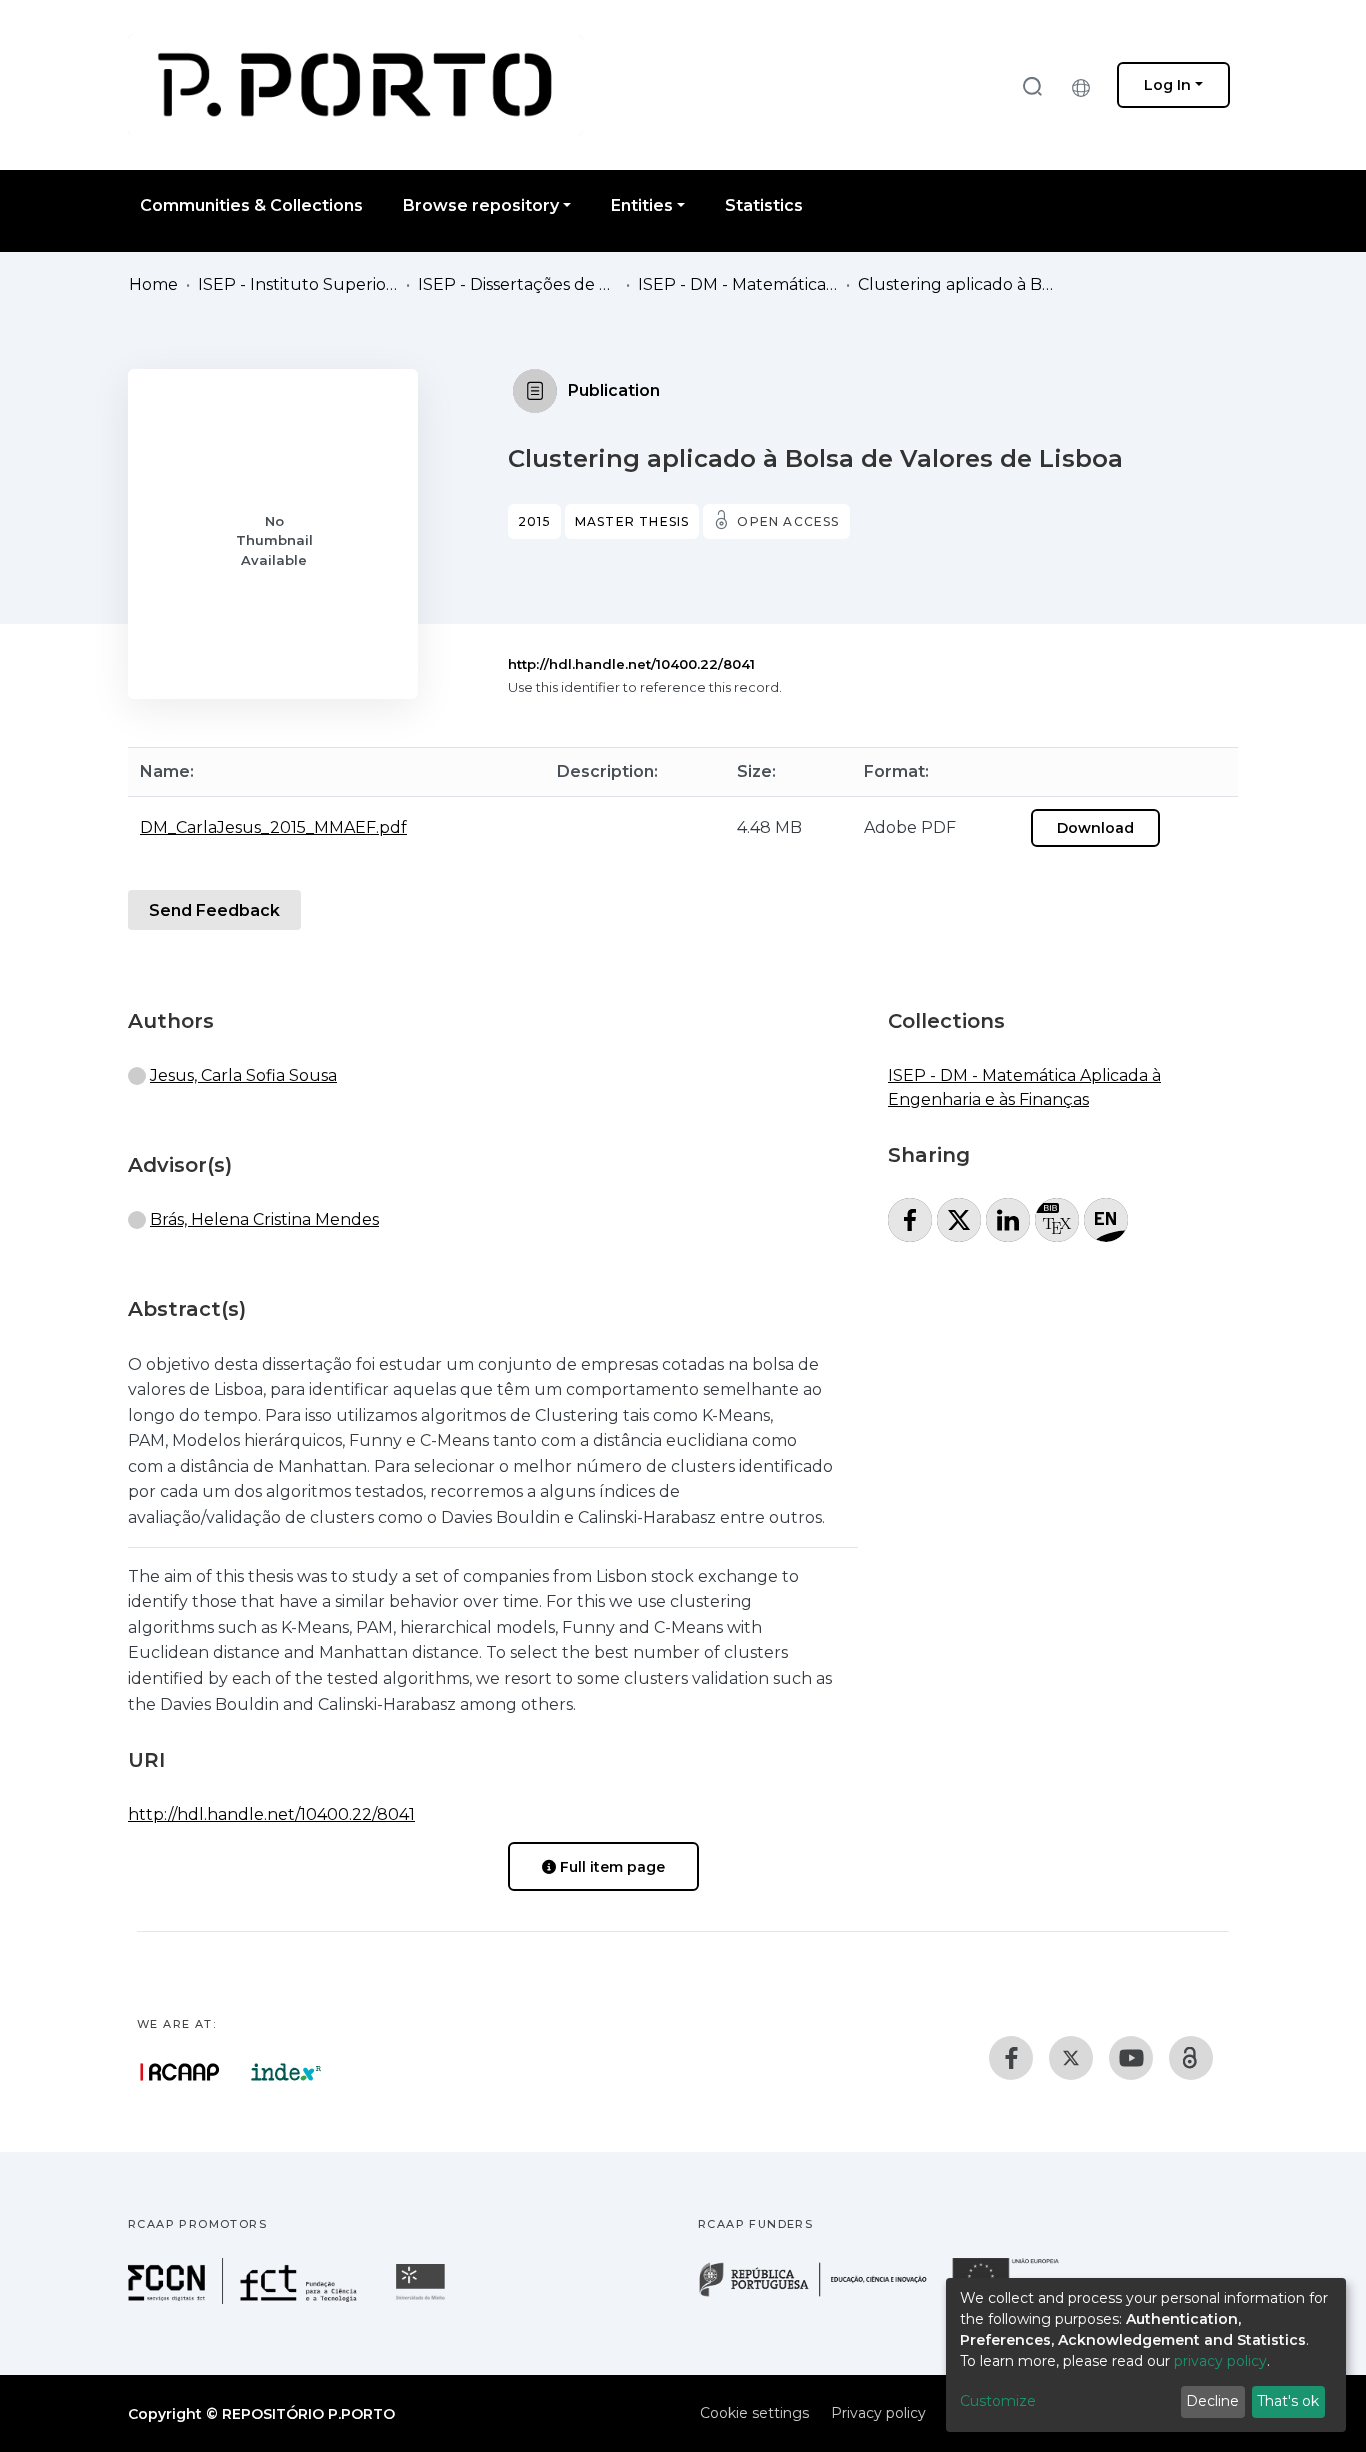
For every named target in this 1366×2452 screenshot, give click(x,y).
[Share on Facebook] (910, 1220)
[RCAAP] (1191, 2058)
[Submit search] (1032, 85)
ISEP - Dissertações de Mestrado (518, 284)
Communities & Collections (251, 205)
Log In (1167, 85)
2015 (534, 521)
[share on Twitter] (959, 1220)
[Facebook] (1011, 2058)
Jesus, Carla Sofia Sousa (243, 1075)
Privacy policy (878, 2413)
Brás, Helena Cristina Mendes (264, 1219)
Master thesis (632, 521)
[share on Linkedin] (1008, 1220)
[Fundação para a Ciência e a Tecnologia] (245, 2298)
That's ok (1288, 2401)
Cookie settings (754, 2413)
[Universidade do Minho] (423, 2298)
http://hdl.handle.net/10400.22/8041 (631, 664)
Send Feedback (214, 910)
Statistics (764, 205)
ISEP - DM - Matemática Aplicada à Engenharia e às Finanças (738, 284)
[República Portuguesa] (823, 2294)
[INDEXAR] (286, 2072)
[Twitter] (1071, 2058)
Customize (998, 2401)
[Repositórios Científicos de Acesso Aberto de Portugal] (180, 2072)
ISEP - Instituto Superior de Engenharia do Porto (298, 284)
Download (1095, 828)
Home (153, 284)
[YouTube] (1131, 2058)
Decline (1212, 2401)
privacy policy (1220, 2361)
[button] (1086, 85)
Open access (788, 521)
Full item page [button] (610, 1867)
